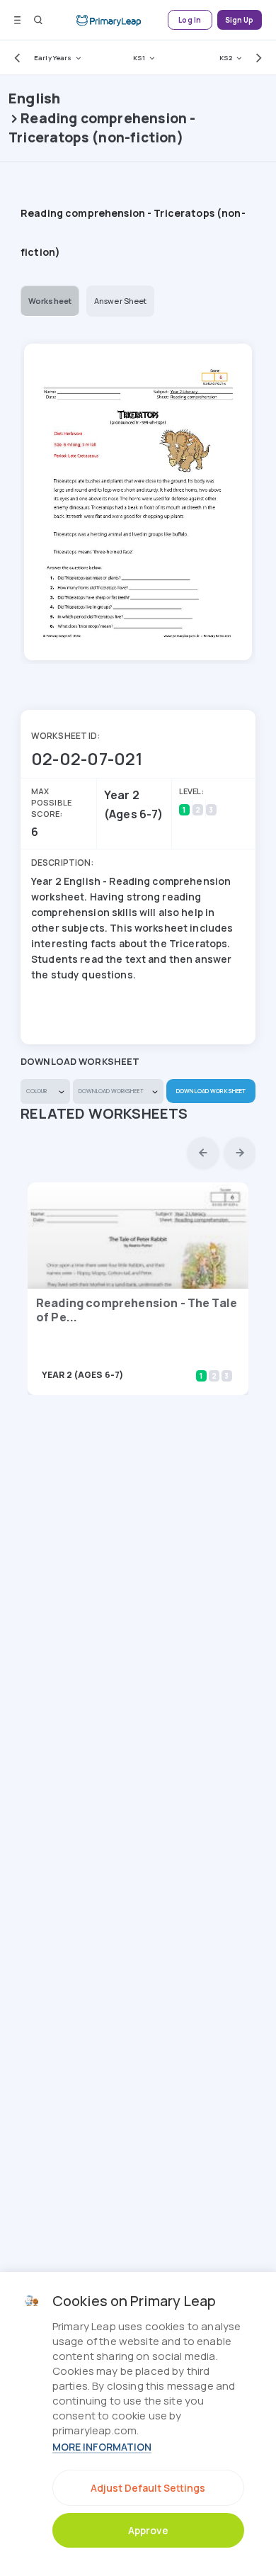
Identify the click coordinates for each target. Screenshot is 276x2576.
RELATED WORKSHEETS (104, 1113)
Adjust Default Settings (148, 2488)
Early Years (53, 58)
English (34, 98)
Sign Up (240, 20)
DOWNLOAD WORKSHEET (211, 1091)
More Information (102, 2447)
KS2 (226, 58)
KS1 (139, 58)
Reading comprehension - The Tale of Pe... (137, 1310)
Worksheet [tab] (50, 301)
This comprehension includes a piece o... (116, 1355)
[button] (14, 57)
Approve (148, 2530)
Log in (190, 20)
